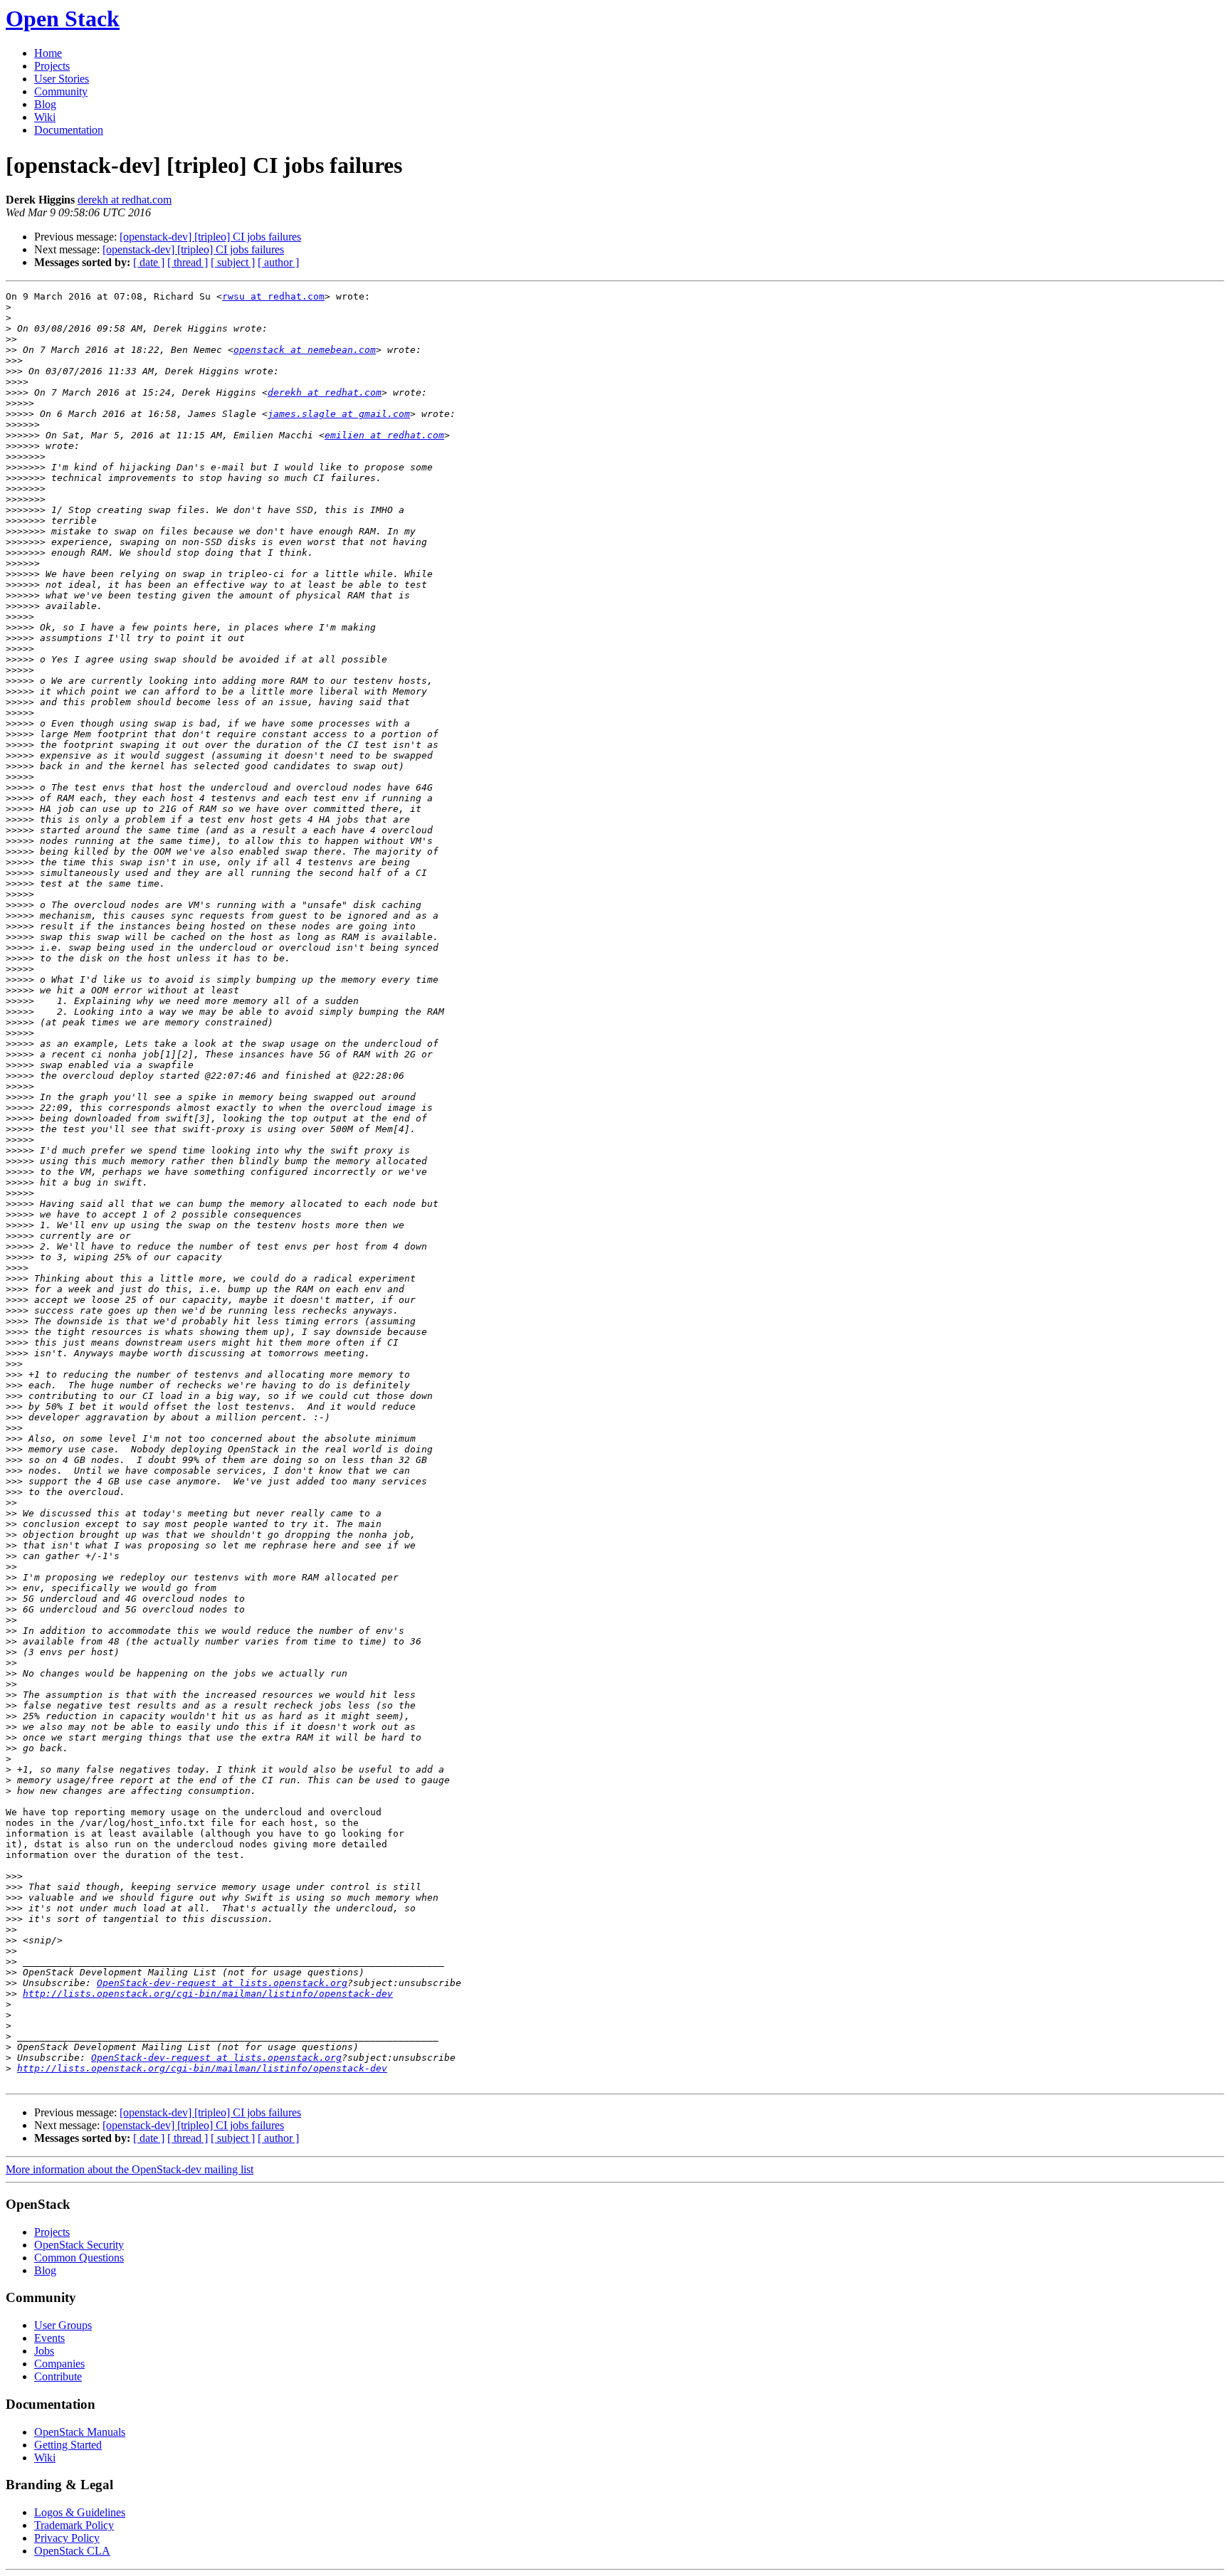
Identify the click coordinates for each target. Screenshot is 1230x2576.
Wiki (45, 117)
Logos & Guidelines (80, 2512)
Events (49, 2338)
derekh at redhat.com (125, 200)
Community (61, 91)
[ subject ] (233, 262)
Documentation (69, 130)
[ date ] (149, 262)
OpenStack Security (79, 2245)
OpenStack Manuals (80, 2432)
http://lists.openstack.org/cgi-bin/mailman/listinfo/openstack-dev (208, 1994)
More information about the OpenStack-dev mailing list (130, 2169)
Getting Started (68, 2445)
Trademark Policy (74, 2525)
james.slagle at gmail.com (339, 414)
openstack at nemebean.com (305, 350)
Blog (45, 104)
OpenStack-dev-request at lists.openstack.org (222, 1983)
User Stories (62, 79)
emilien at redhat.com (384, 435)
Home (48, 53)
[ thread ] (188, 262)
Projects (52, 66)
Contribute (58, 2376)
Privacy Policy (67, 2538)
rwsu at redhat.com (273, 296)
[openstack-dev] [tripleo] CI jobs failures (210, 237)
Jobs (44, 2351)
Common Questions (79, 2258)
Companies (59, 2364)
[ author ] (278, 262)
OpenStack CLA (72, 2551)
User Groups (63, 2325)
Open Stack (63, 19)
